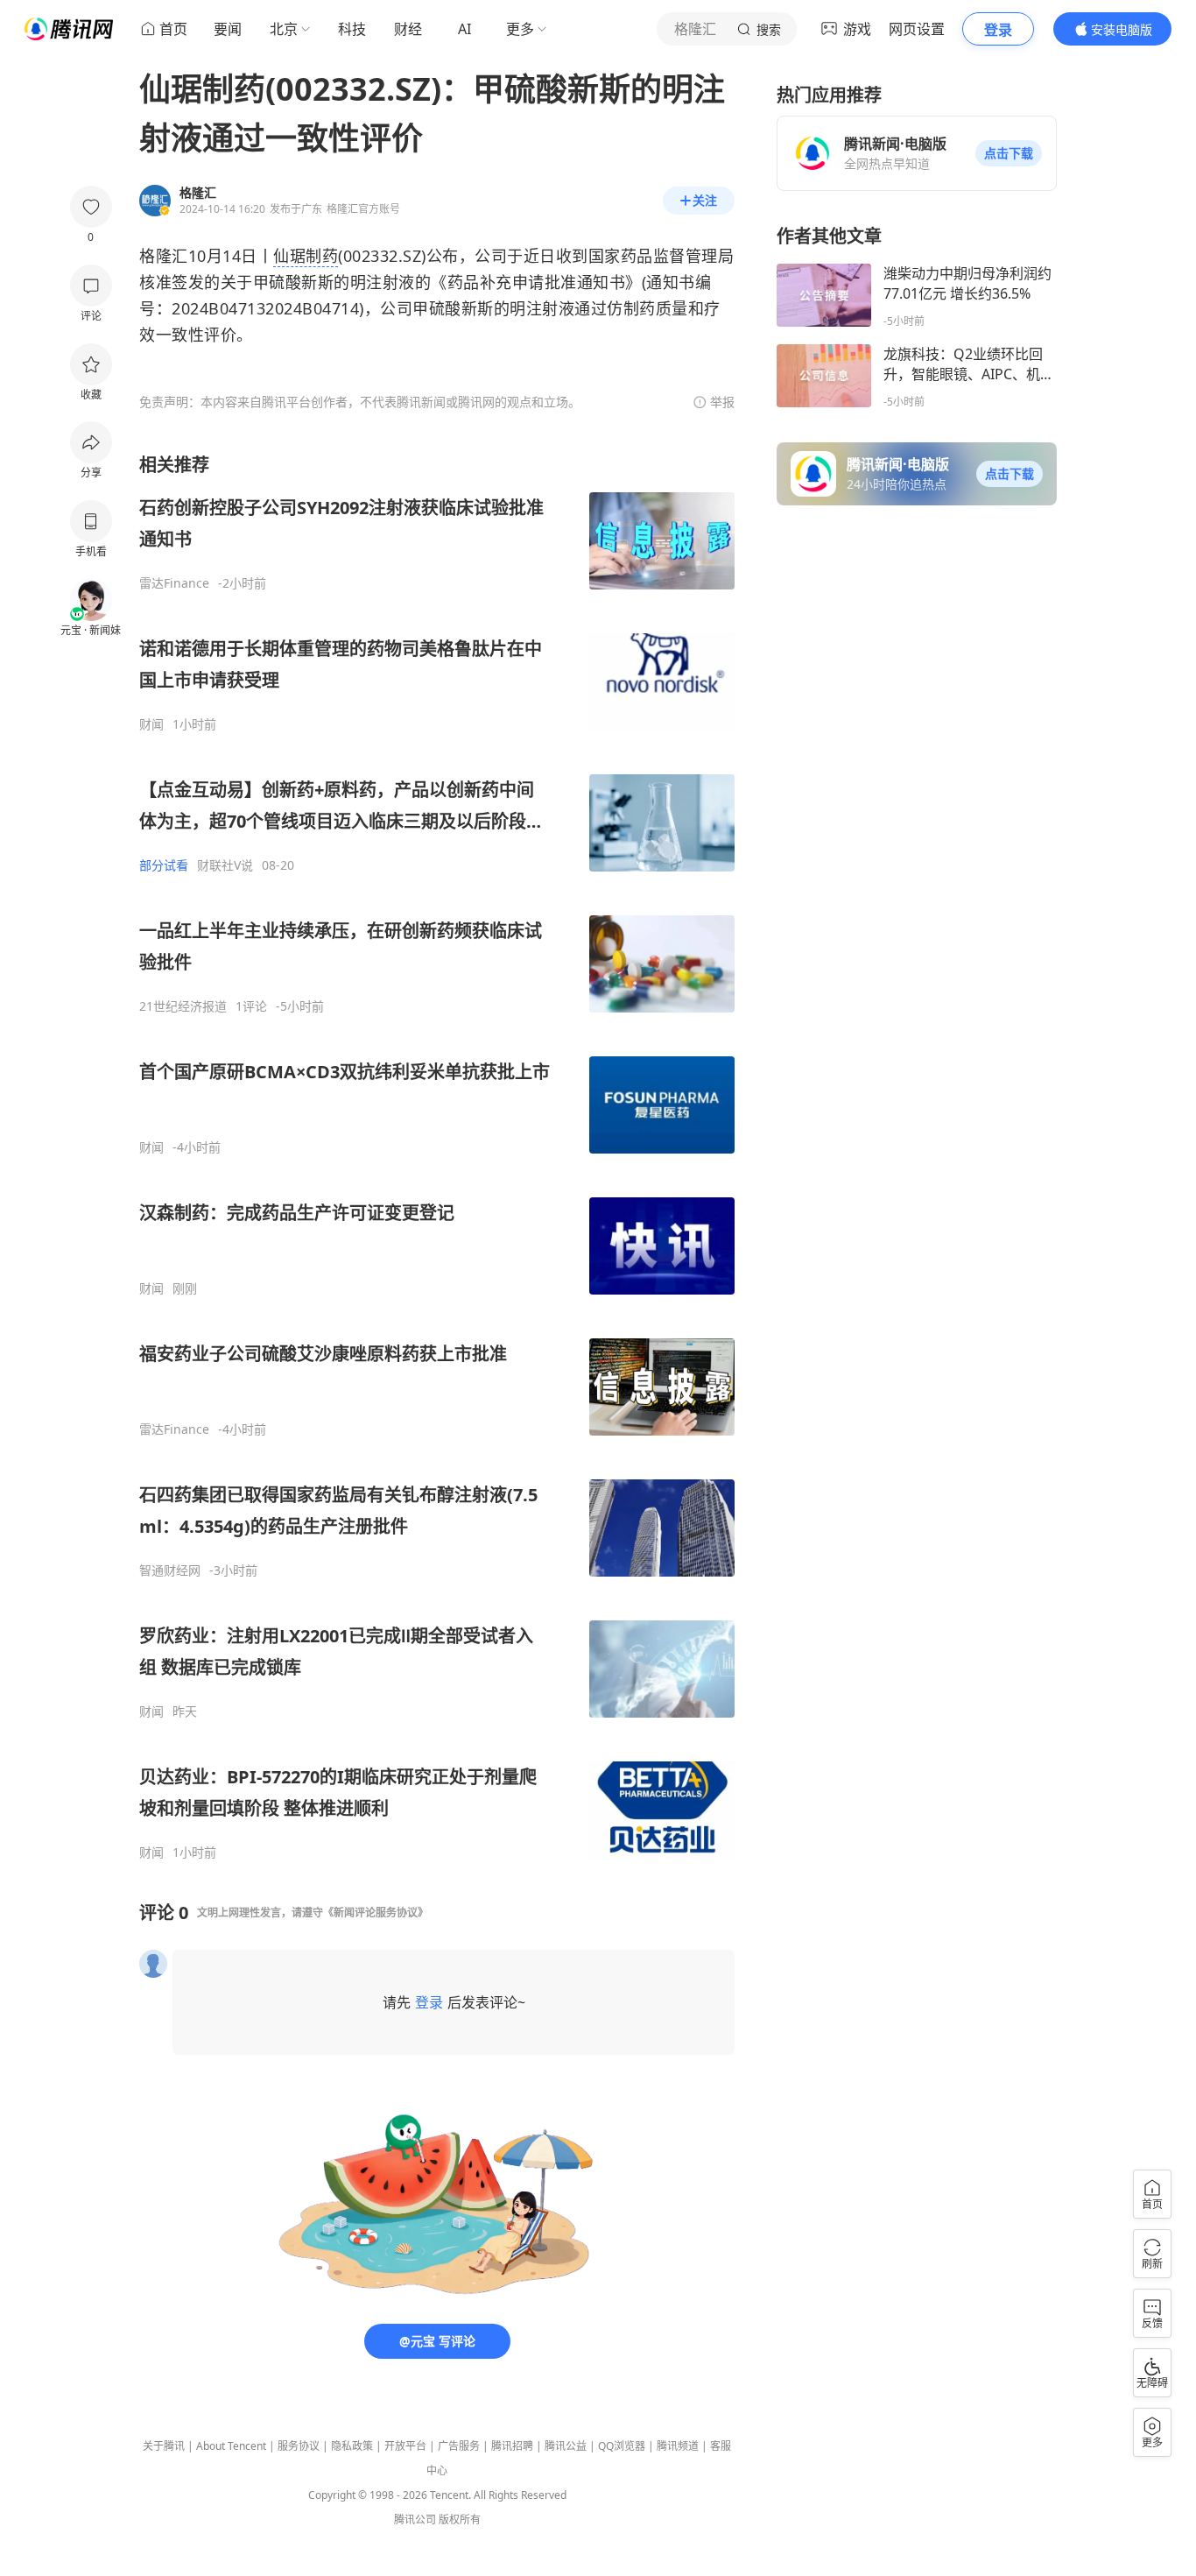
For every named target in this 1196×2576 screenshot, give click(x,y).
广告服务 (459, 2446)
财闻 (151, 724)
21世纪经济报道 (183, 1006)
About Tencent (231, 2446)
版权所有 (460, 2520)
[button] (1009, 153)
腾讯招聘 (512, 2446)
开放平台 (405, 2446)
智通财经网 (170, 1570)
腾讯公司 (415, 2520)
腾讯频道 (678, 2446)
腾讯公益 (566, 2446)
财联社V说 (225, 865)
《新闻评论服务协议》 (376, 1913)
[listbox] (437, 1157)
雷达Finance (174, 583)
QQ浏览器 (622, 2446)
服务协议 (299, 2446)
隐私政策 (352, 2446)
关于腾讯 (164, 2446)
